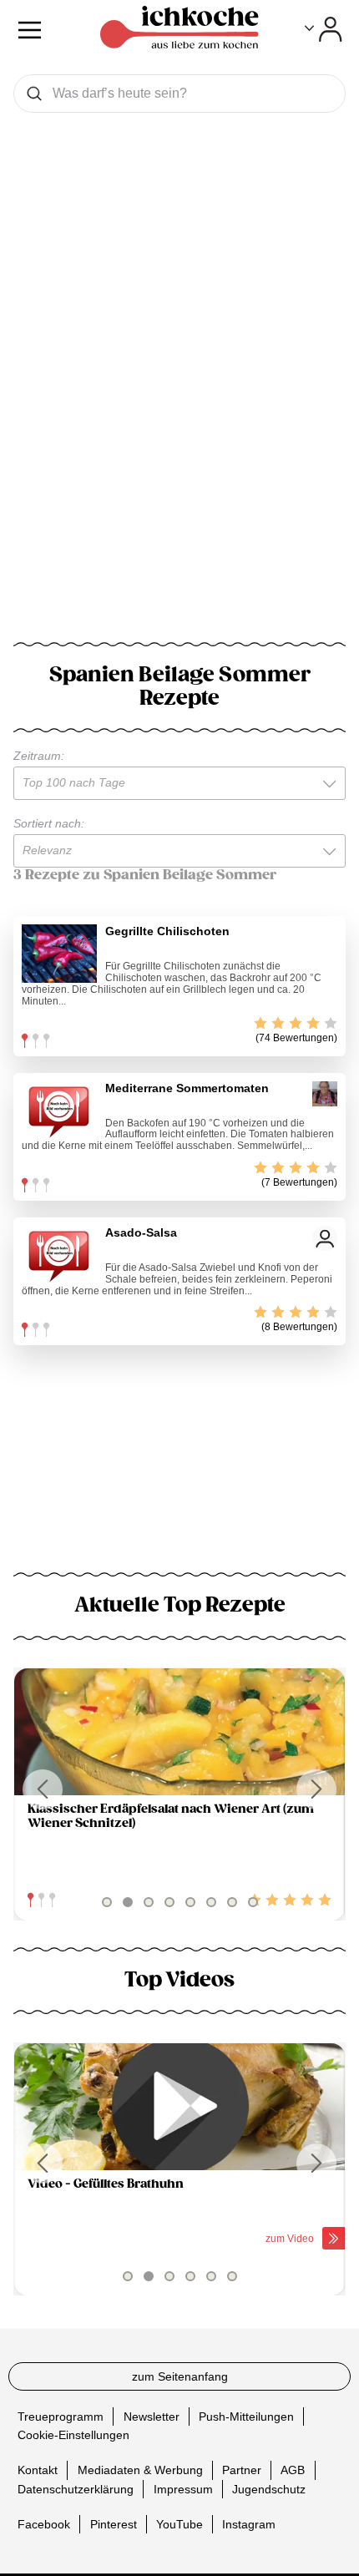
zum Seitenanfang (180, 2376)
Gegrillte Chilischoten (167, 931)
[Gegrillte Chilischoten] (59, 954)
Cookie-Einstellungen (73, 2435)
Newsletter (152, 2416)
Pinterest (114, 2523)
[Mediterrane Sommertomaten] (59, 1111)
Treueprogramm (61, 2416)
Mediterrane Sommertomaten (187, 1088)
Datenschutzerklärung (76, 2488)
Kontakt (38, 2470)
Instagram (249, 2523)
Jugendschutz (269, 2488)
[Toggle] (324, 29)
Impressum (183, 2488)
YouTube (179, 2523)
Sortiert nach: (49, 823)
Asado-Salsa (141, 1232)
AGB (293, 2470)
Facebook (44, 2523)
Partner (242, 2470)
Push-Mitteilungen (246, 2416)
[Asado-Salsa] (59, 1255)
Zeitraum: (39, 756)
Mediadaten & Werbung (140, 2470)
